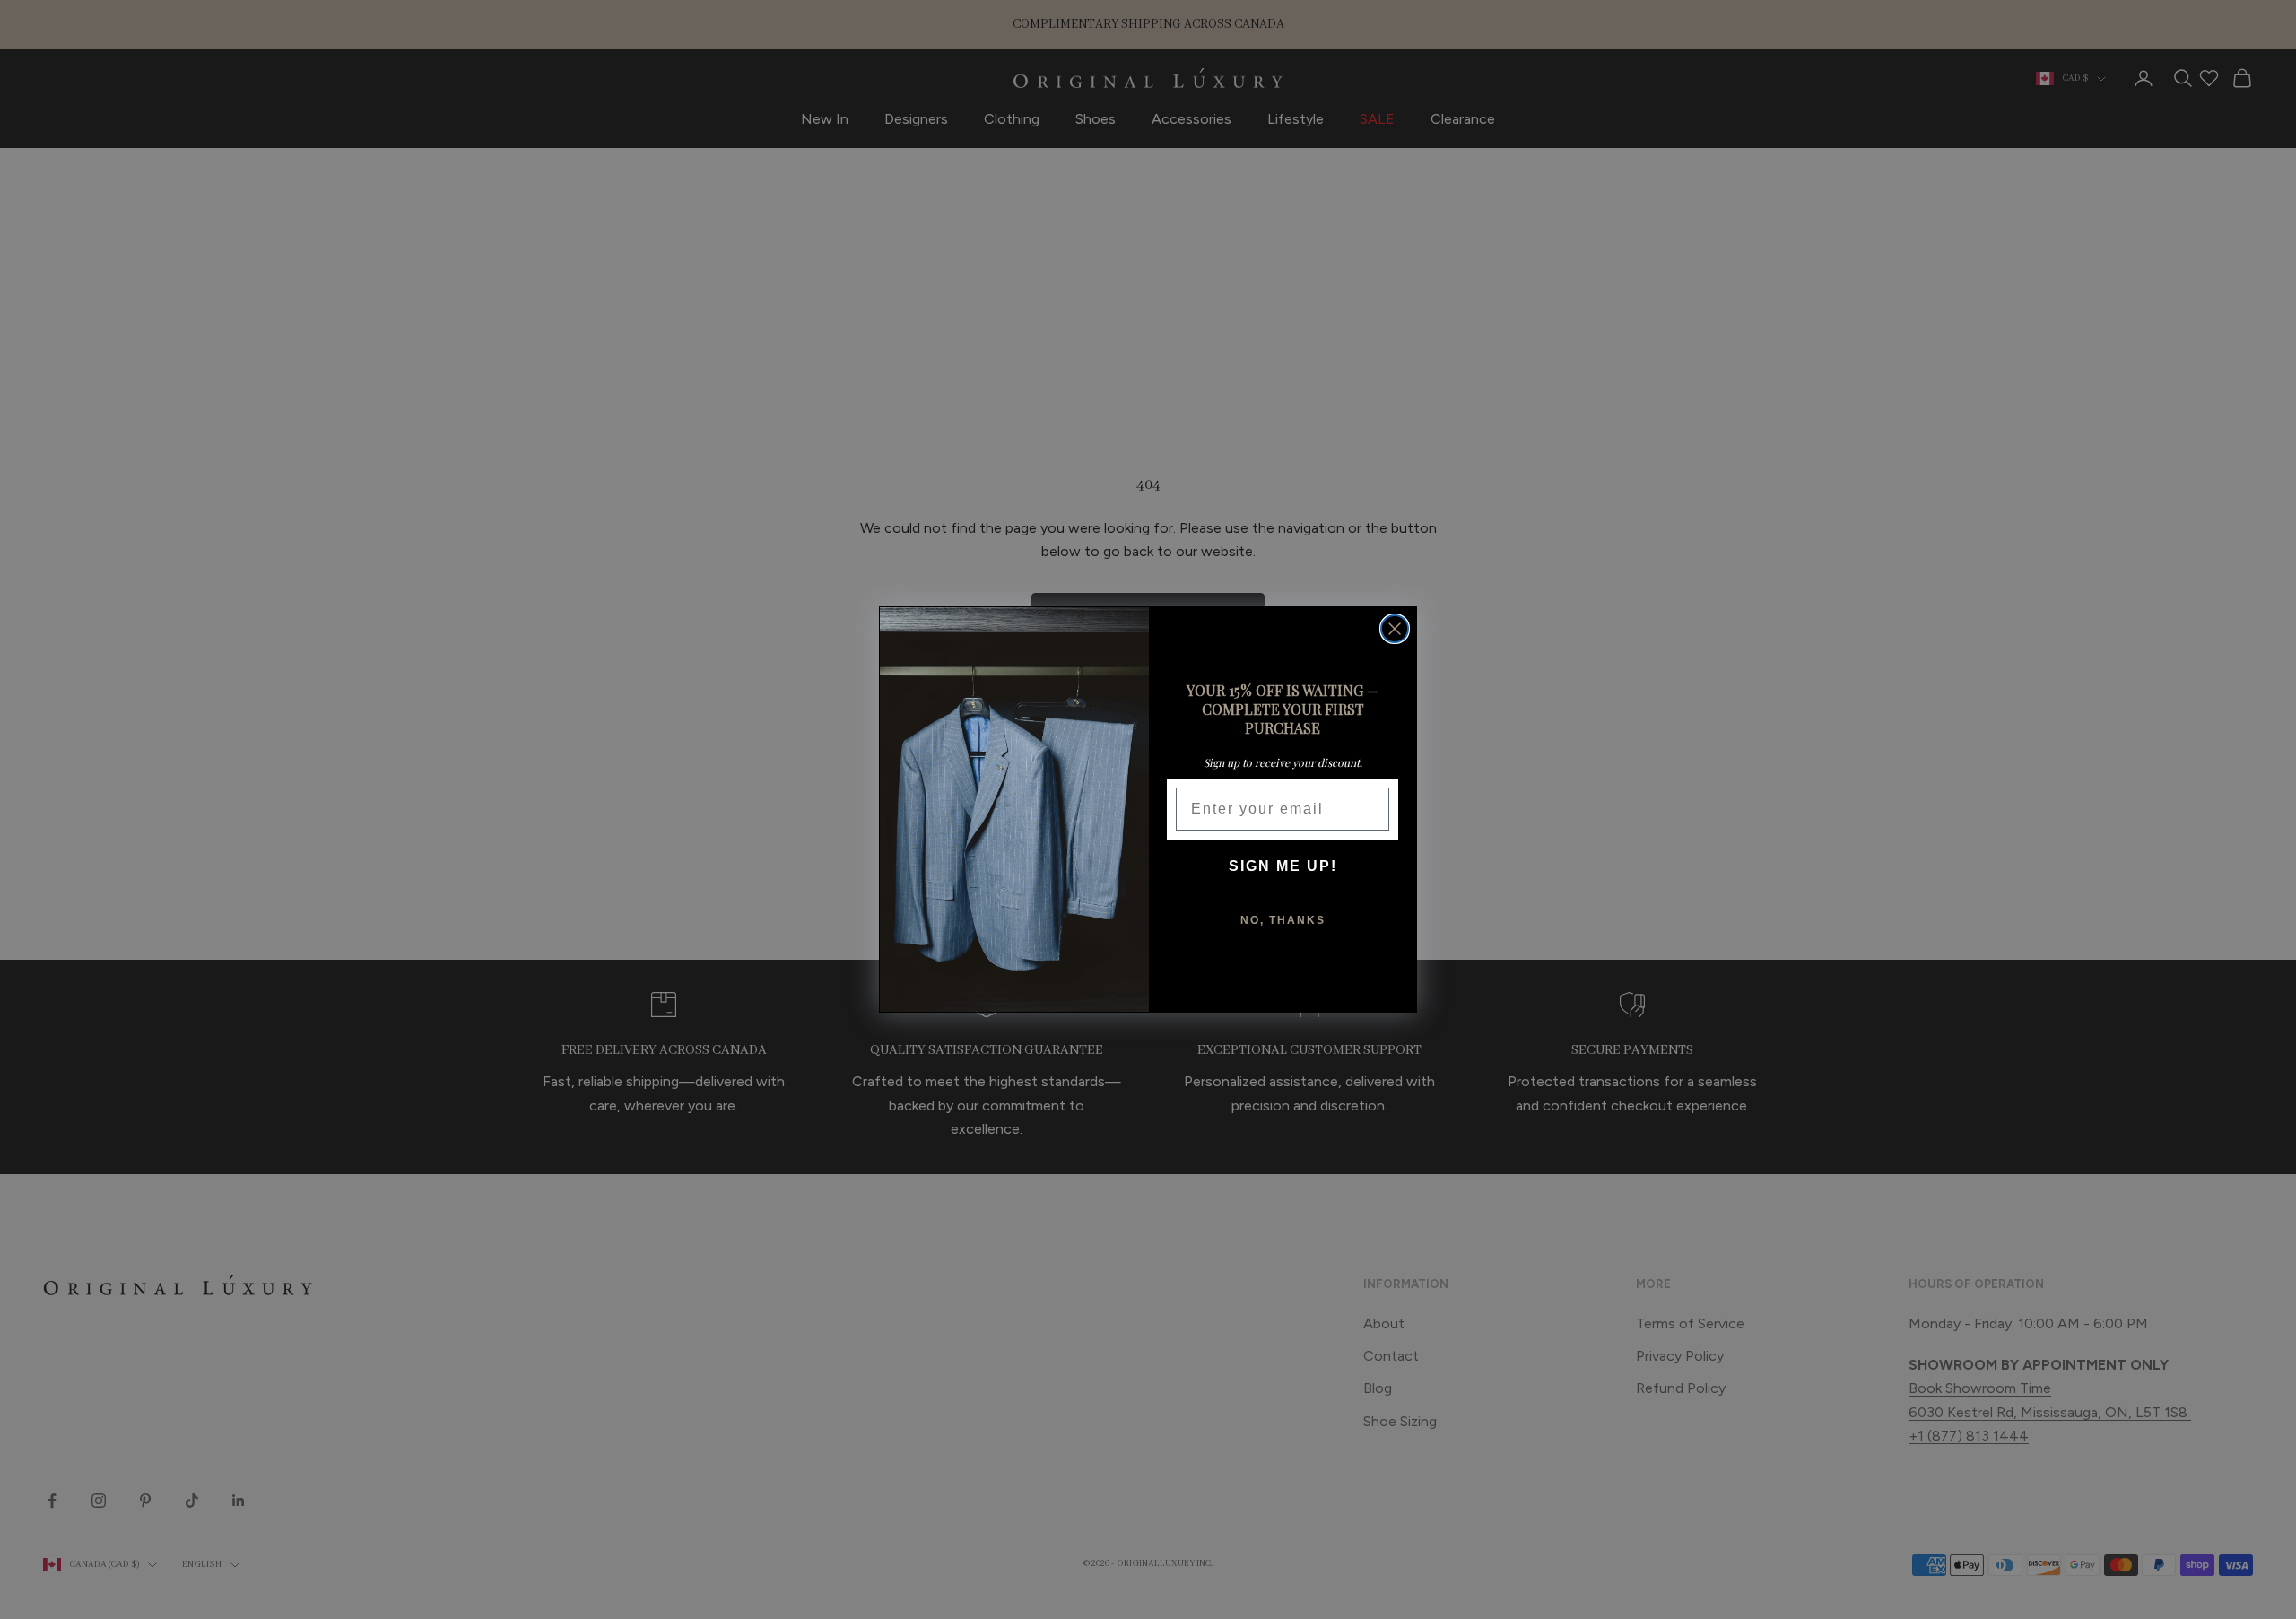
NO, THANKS (1283, 920)
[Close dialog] (1395, 629)
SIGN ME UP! (1283, 866)
